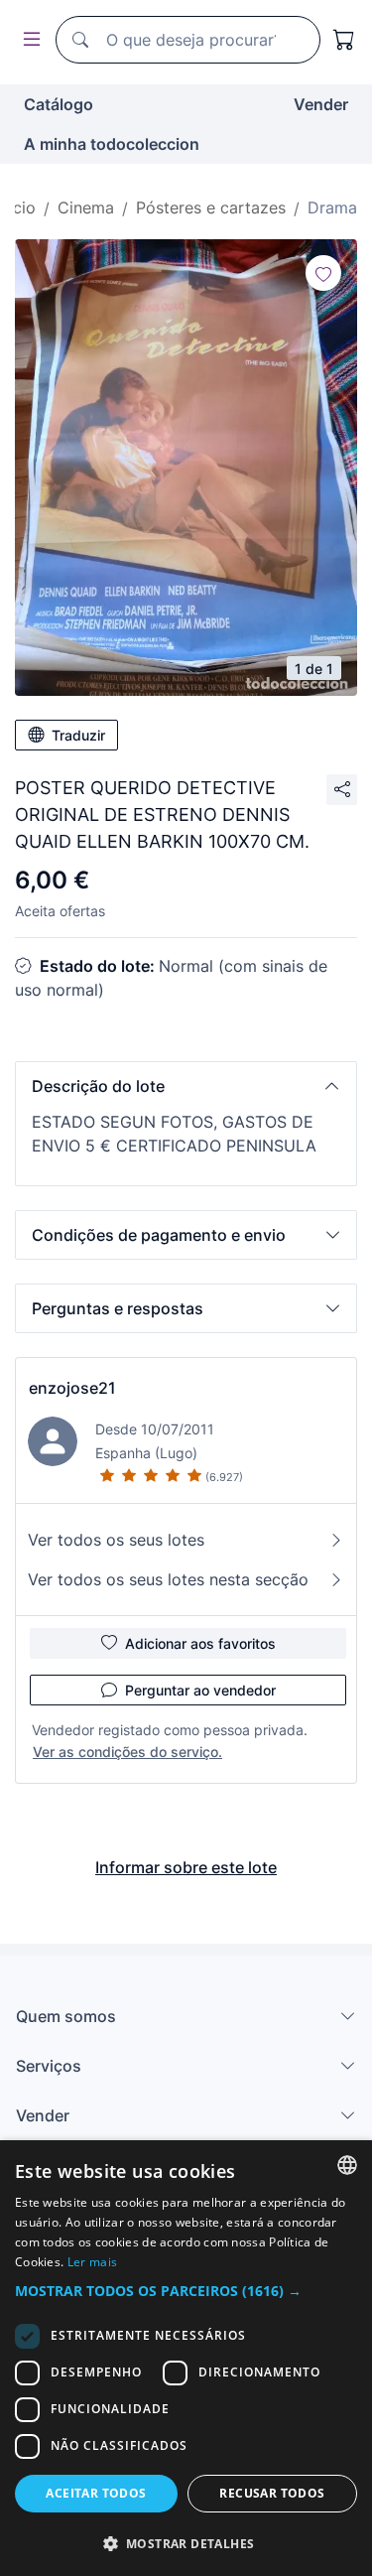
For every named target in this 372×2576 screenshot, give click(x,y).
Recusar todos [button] (272, 2493)
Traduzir (78, 735)
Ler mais (92, 2262)
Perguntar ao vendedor (200, 1690)
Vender (321, 104)
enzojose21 (72, 1388)
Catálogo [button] (59, 104)
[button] (186, 1086)
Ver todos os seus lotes (116, 1540)
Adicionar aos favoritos (200, 1643)
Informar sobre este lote (186, 1867)
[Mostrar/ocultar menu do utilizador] (28, 40)
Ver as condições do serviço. (127, 1752)
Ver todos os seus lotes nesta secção (168, 1579)
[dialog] (186, 2358)
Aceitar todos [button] (96, 2493)
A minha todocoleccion (112, 144)
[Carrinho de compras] (344, 40)
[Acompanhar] (323, 273)
